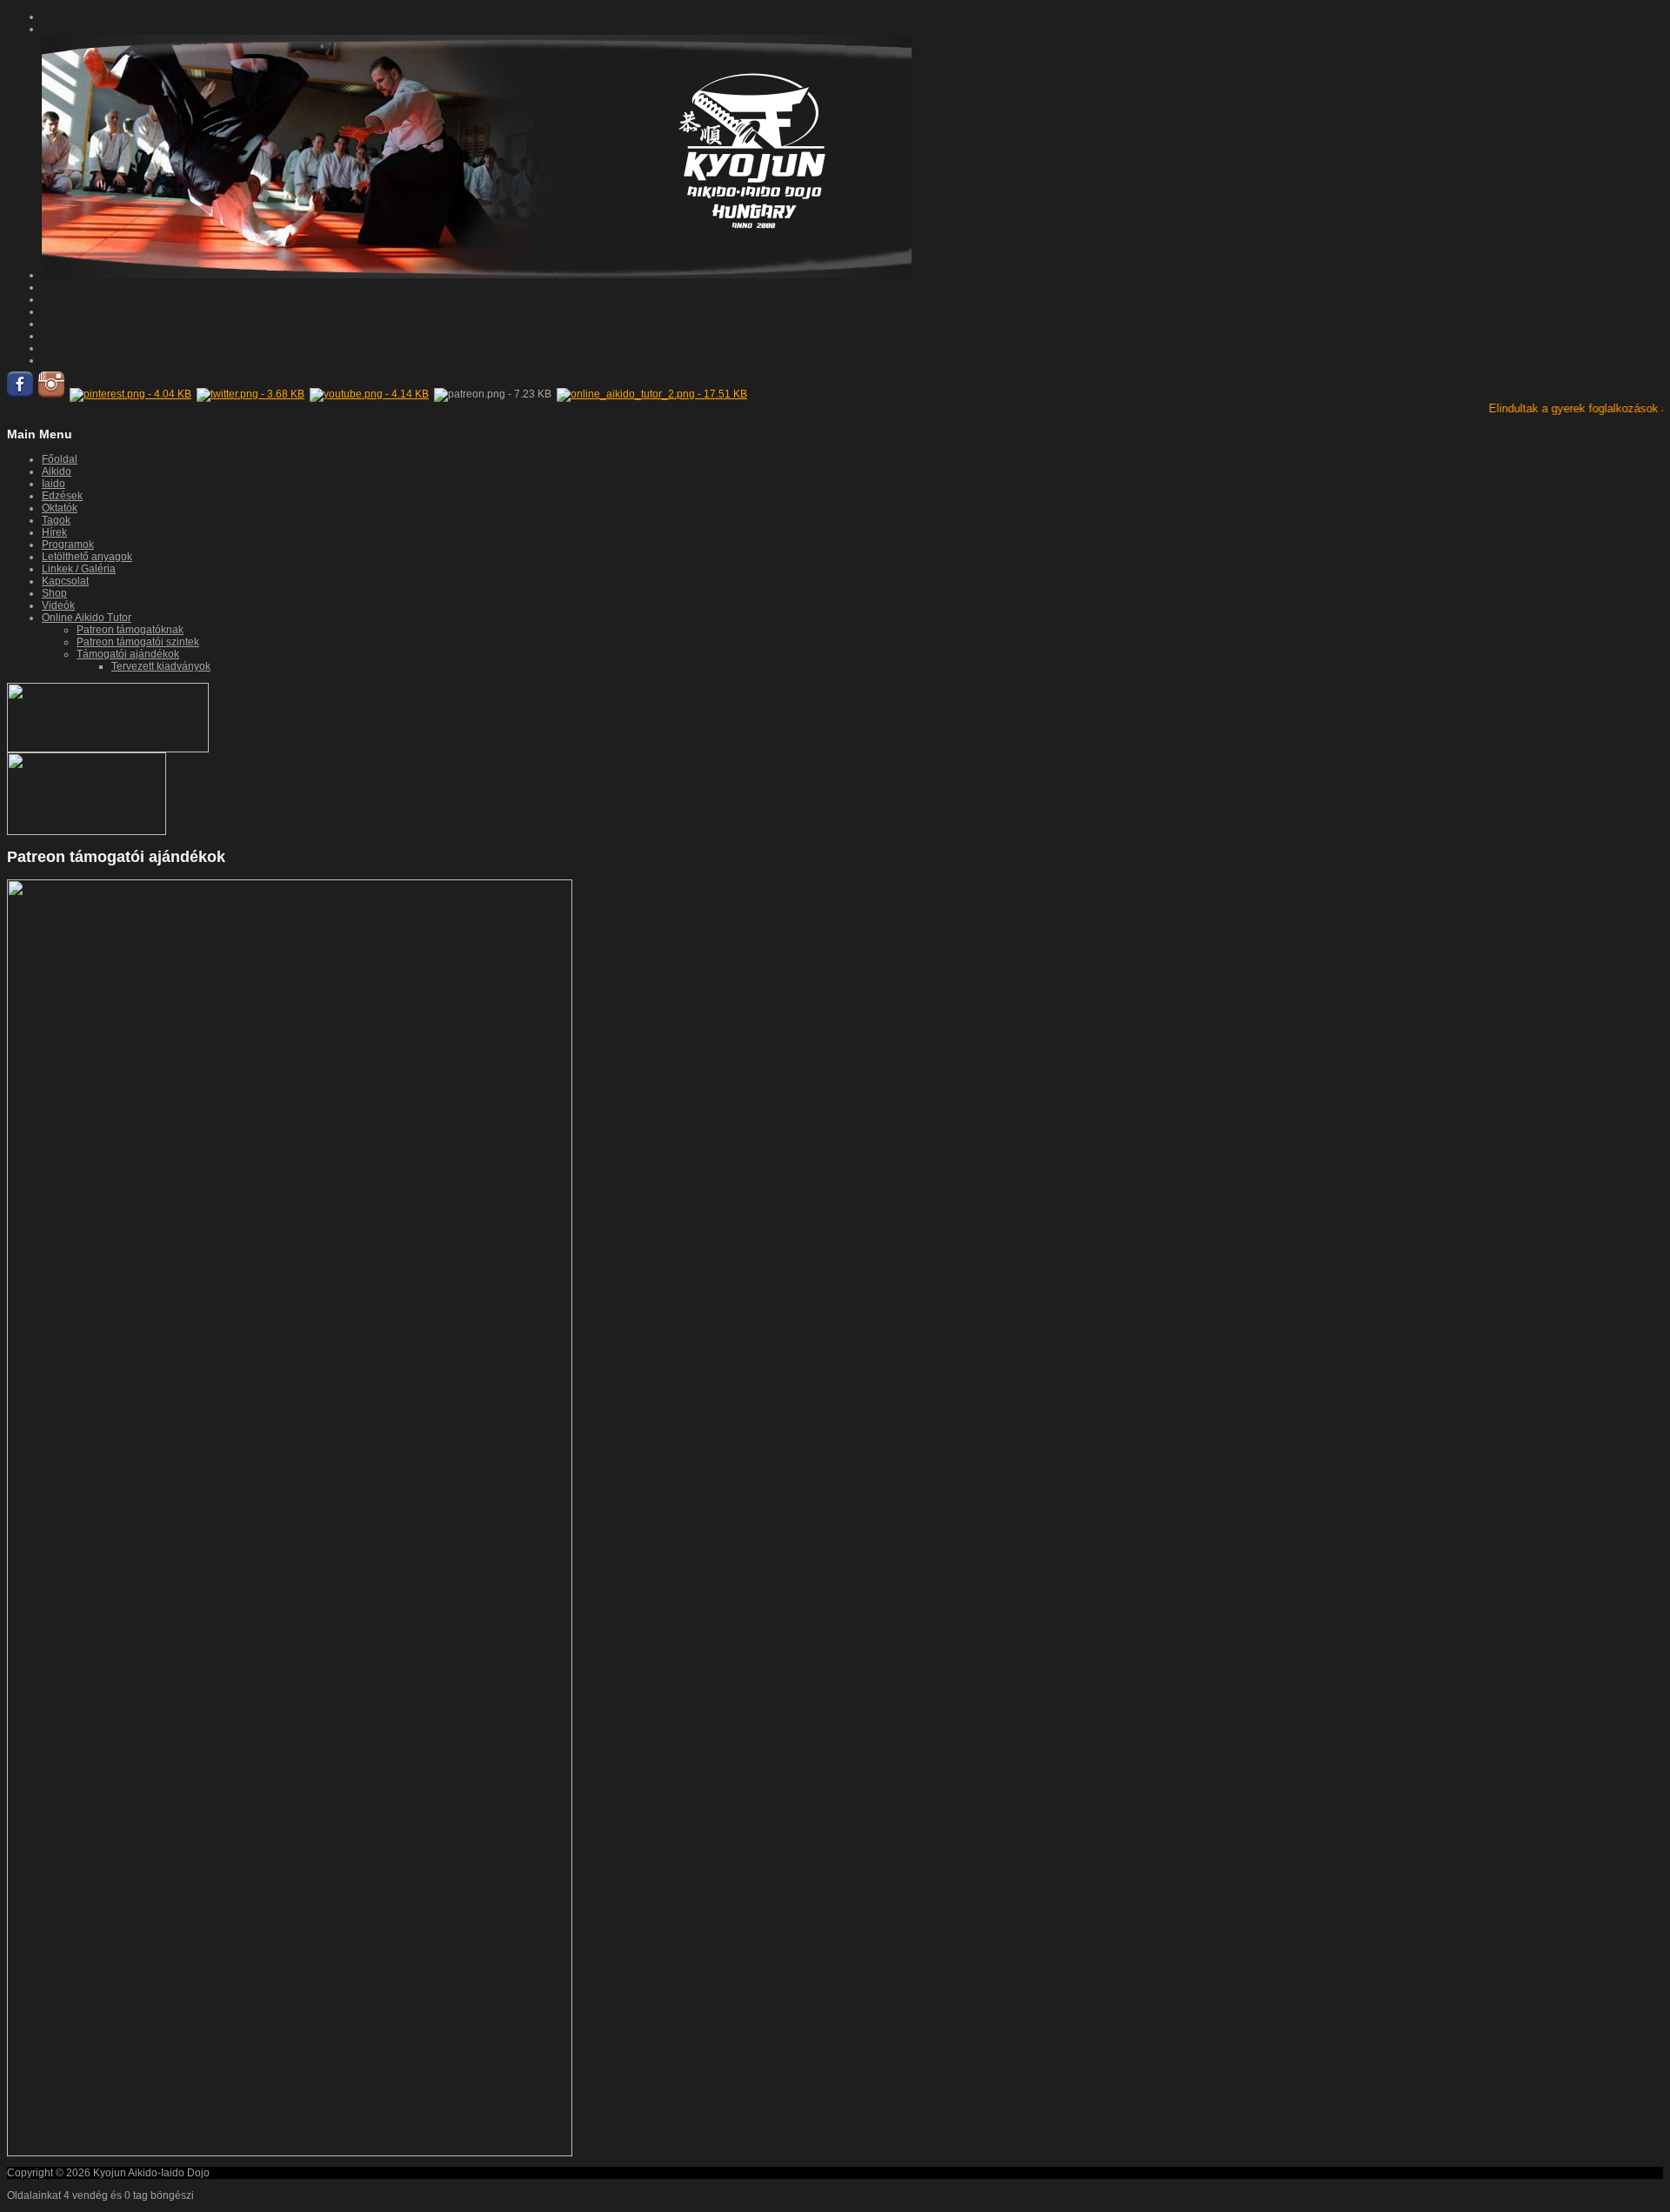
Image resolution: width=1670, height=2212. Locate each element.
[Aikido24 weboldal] (87, 832)
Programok (68, 545)
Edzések (62, 496)
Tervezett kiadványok (161, 666)
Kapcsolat (65, 581)
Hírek (54, 532)
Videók (58, 605)
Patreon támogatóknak (130, 630)
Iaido (53, 484)
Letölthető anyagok (87, 557)
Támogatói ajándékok (128, 654)
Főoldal (60, 459)
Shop (54, 593)
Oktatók (60, 508)
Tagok (56, 520)
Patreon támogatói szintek (138, 642)
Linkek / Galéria (79, 569)
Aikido (57, 471)
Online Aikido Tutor (87, 618)
